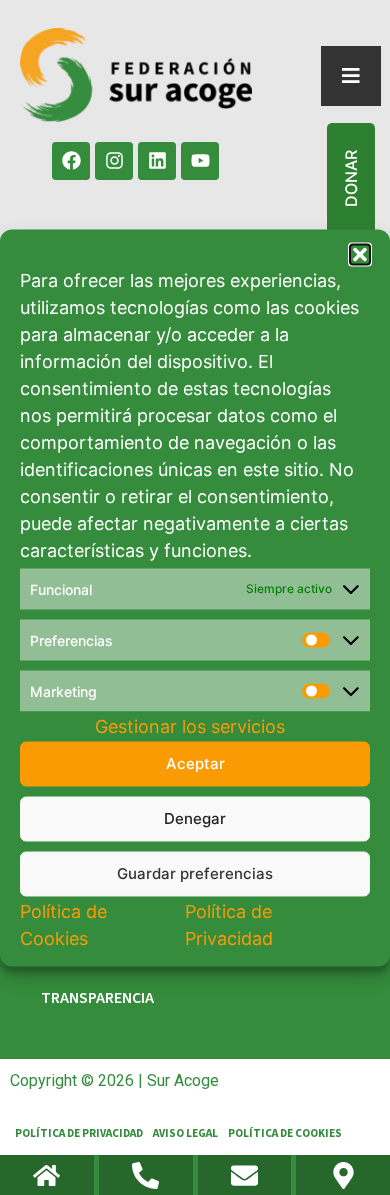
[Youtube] (200, 161)
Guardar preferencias (195, 873)
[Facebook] (71, 161)
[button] (360, 254)
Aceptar (195, 763)
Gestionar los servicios (190, 725)
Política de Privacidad (79, 1133)
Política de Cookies (285, 1133)
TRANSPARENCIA (97, 998)
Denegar (195, 818)
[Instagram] (114, 161)
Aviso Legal (185, 1133)
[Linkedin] (157, 161)
